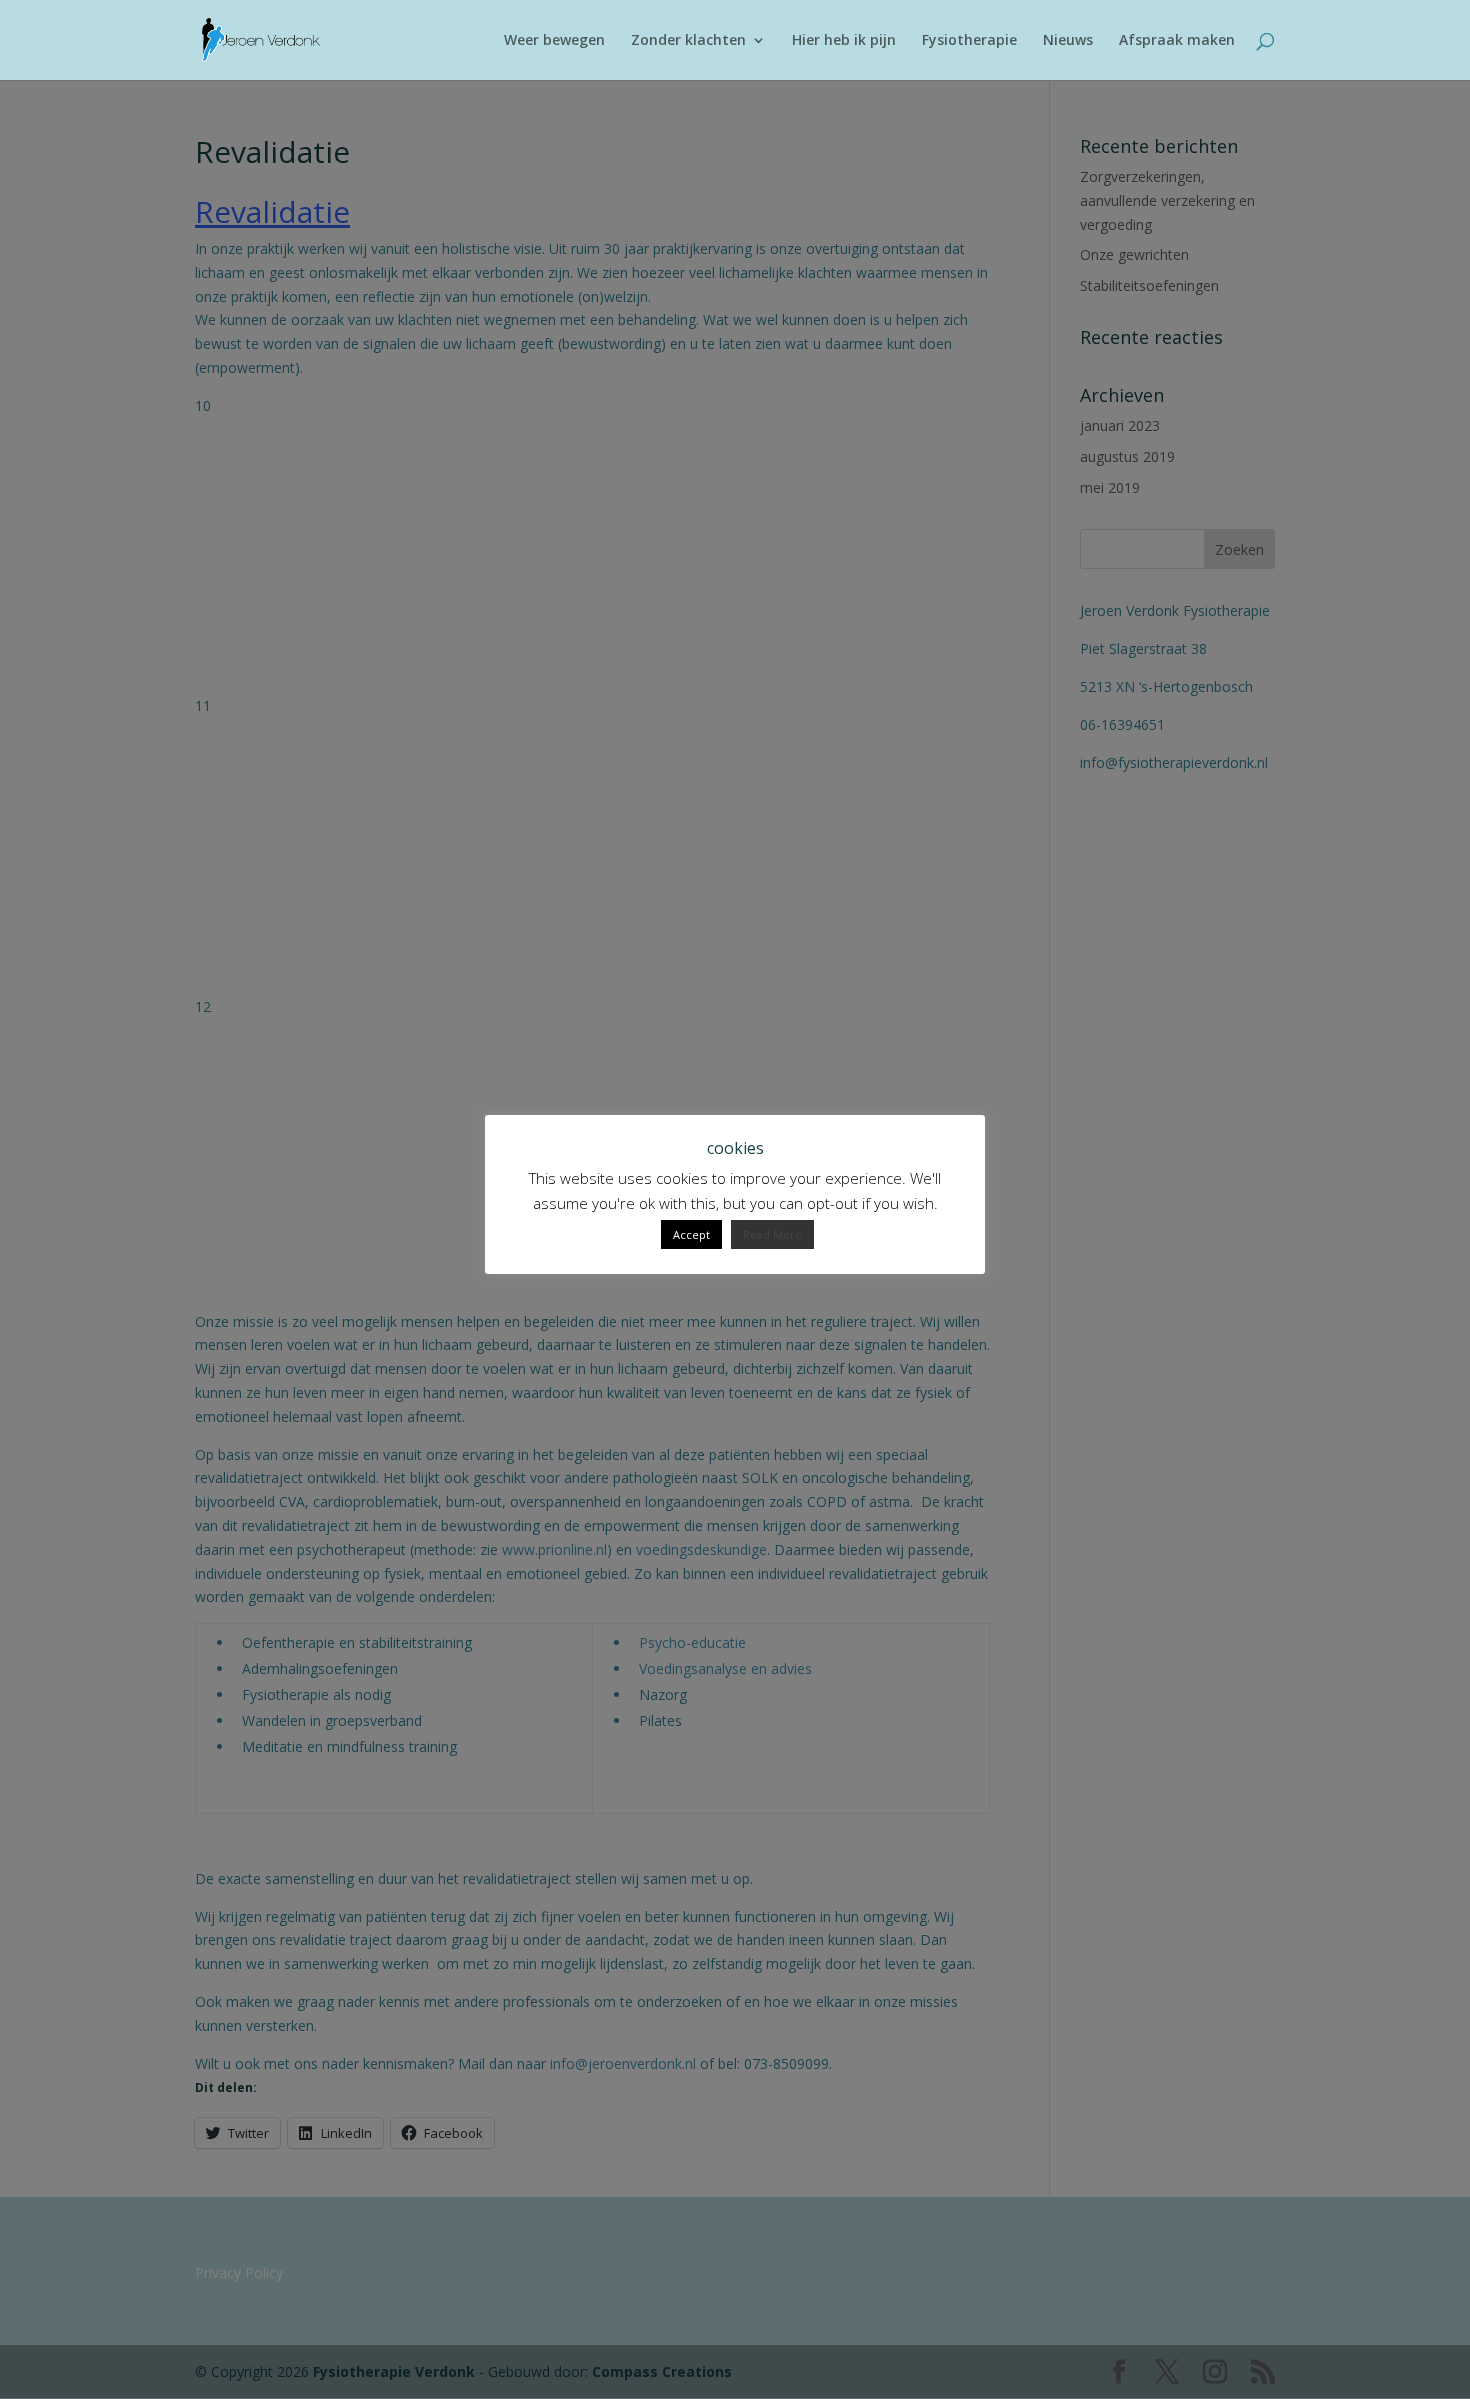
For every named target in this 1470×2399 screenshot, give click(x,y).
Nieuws (1068, 41)
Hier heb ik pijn (844, 41)
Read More (772, 1234)
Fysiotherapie (969, 41)
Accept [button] (691, 1234)
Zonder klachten (688, 41)
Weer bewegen (554, 41)
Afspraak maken (1177, 41)
